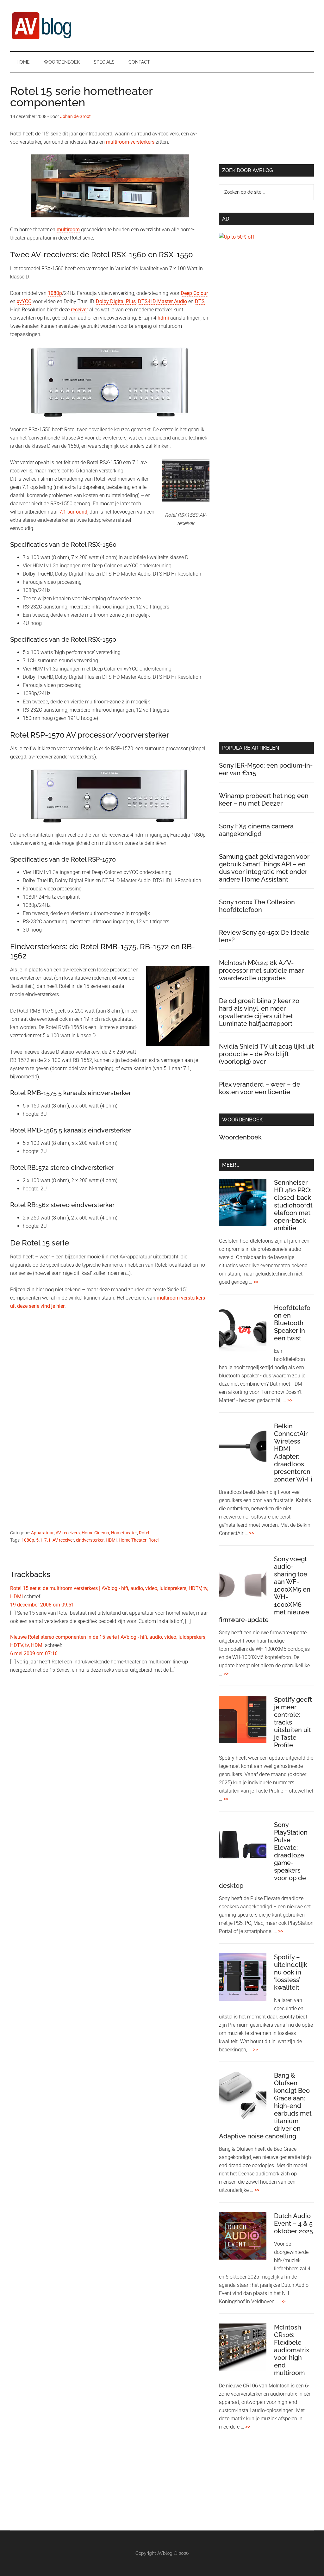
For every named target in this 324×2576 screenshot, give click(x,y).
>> (256, 1282)
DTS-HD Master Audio (162, 301)
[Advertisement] (110, 1378)
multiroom (68, 230)
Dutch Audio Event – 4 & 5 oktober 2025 (293, 2224)
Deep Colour (194, 293)
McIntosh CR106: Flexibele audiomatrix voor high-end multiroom (292, 2350)
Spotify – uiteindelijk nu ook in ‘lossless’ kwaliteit (291, 1972)
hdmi (163, 318)
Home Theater (133, 1540)
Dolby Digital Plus (116, 301)
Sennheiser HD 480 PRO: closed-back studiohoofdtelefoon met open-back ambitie (293, 1205)
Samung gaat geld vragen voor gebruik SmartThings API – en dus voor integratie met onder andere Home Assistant (264, 868)
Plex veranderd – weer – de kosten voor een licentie (260, 1088)
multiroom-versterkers (130, 142)
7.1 (47, 1540)
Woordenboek (240, 1137)
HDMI (111, 1540)
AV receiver (63, 1540)
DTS (200, 301)
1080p (55, 293)
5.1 (39, 1540)
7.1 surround (73, 512)
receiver (79, 310)
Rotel (144, 1533)
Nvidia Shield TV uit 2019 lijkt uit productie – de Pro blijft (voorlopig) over (266, 1054)
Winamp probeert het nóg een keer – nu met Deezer (264, 800)
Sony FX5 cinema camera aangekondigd (256, 830)
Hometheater (124, 1533)
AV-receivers (68, 1533)
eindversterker (90, 1540)
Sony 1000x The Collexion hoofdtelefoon (257, 906)
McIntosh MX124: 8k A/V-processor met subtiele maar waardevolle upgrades (261, 970)
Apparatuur (42, 1533)
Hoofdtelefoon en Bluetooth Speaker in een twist (292, 1323)
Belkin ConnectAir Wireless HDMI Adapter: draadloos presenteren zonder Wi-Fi (293, 1453)
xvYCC (24, 301)
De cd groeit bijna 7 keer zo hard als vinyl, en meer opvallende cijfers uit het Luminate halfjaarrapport (259, 1012)
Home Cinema (95, 1533)
